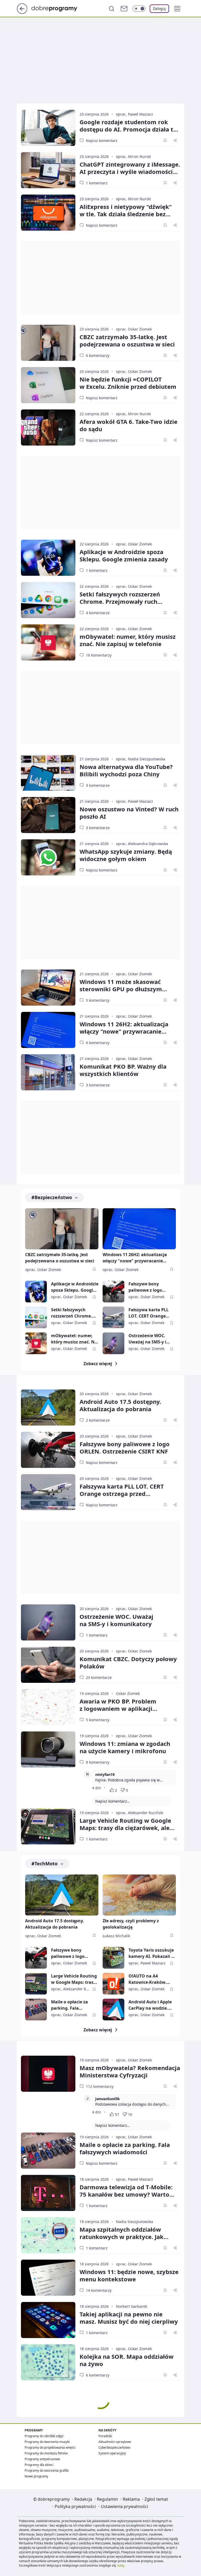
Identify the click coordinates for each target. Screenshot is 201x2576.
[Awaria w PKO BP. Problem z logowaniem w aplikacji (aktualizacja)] (48, 1707)
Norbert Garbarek (132, 2306)
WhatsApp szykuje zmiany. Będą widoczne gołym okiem (126, 855)
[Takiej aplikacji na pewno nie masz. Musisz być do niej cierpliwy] (48, 2320)
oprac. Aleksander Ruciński (140, 1813)
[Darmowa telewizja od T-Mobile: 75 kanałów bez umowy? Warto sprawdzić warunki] (48, 2193)
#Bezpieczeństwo (52, 1197)
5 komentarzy (98, 1000)
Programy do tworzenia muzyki (47, 2442)
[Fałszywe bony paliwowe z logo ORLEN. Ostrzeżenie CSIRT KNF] (113, 1292)
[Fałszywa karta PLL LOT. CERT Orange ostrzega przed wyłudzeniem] (113, 1317)
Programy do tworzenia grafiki (47, 2470)
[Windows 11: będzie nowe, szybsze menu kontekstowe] (48, 2278)
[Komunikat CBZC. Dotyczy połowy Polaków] (48, 1665)
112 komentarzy (100, 2086)
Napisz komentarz (102, 141)
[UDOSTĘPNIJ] (175, 140)
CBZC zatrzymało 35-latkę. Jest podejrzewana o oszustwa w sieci (60, 1258)
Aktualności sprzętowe (115, 2442)
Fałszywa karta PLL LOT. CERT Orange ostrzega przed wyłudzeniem (149, 1313)
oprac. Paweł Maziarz (135, 114)
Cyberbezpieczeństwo (114, 2447)
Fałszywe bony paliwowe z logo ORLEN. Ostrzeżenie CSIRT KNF (149, 1287)
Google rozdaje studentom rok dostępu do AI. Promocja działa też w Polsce (130, 129)
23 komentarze (99, 1677)
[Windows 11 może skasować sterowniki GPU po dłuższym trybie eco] (48, 988)
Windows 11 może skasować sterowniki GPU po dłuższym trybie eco (121, 989)
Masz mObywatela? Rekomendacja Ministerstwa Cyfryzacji (130, 2071)
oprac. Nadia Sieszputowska (141, 759)
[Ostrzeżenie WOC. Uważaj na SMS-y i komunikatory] (113, 1343)
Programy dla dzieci (39, 2465)
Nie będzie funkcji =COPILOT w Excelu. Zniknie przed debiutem (128, 383)
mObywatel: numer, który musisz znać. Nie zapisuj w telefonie (128, 640)
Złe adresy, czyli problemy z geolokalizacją (131, 1924)
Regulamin (107, 2499)
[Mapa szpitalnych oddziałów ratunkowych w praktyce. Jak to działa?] (48, 2235)
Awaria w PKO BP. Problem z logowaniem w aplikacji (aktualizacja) (118, 1708)
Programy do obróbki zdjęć (44, 2436)
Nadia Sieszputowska (135, 2222)
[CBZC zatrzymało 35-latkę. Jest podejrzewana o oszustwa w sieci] (48, 343)
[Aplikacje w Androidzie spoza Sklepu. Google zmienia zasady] (48, 558)
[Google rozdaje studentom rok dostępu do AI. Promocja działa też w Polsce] (48, 128)
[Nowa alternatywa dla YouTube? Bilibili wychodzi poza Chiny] (48, 773)
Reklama (131, 2499)
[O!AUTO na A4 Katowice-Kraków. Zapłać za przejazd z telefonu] (113, 1984)
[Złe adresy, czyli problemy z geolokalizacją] (139, 1895)
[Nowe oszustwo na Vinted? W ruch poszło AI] (48, 815)
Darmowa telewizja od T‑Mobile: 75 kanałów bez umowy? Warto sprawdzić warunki (126, 2194)
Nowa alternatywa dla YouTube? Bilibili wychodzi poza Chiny (126, 770)
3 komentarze (98, 785)
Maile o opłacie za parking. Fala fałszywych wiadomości (69, 2005)
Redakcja (83, 2499)
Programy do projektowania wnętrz (50, 2447)
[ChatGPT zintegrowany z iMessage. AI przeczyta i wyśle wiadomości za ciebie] (48, 170)
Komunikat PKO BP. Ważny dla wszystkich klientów (123, 1070)
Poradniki (105, 2436)
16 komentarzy (99, 655)
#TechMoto (44, 1863)
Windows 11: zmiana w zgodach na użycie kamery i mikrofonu (125, 1747)
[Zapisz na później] (165, 140)
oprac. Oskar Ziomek (134, 329)
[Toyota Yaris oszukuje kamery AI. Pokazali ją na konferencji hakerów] (113, 1958)
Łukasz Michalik (116, 1936)
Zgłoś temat (156, 2499)
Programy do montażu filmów (46, 2453)
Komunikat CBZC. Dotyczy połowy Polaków (128, 1662)
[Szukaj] (111, 9)
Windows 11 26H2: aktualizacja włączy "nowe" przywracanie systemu (124, 1031)
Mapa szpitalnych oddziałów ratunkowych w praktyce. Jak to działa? (122, 2237)
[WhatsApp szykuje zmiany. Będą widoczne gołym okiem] (48, 857)
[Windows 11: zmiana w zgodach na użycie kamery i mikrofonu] (48, 1749)
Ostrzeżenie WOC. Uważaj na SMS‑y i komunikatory (116, 1620)
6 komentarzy (98, 355)
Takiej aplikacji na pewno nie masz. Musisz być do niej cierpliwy (129, 2318)
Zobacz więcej (98, 1364)
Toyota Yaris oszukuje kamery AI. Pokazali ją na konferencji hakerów (152, 1953)
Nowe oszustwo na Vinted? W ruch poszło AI (129, 813)
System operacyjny (112, 2453)
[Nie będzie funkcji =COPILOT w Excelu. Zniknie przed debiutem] (48, 385)
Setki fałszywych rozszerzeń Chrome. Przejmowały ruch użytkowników (120, 601)
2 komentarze (98, 1420)
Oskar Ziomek (128, 1693)
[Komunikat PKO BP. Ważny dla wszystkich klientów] (48, 1072)
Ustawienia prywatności (124, 2506)
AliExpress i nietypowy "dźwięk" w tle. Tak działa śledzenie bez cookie (126, 214)
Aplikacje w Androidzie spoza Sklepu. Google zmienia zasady (124, 555)
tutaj (121, 2565)
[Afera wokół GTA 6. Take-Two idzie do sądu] (48, 428)
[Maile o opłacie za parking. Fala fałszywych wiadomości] (36, 2010)
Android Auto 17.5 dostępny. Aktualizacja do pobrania (120, 1405)
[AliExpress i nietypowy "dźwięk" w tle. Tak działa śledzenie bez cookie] (48, 213)
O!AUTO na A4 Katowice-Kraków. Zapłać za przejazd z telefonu (149, 1979)
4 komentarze (98, 613)
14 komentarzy (99, 2290)
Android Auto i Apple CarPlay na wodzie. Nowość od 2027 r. (150, 2005)
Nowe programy (36, 2476)
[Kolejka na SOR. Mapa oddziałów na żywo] (48, 2362)
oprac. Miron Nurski (133, 156)
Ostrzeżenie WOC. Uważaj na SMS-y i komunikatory (147, 1339)
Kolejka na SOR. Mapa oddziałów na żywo (127, 2360)
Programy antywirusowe (42, 2459)
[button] (177, 9)
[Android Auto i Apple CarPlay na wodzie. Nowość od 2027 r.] (113, 2010)
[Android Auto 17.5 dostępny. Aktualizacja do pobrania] (48, 1407)
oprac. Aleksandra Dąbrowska (142, 844)
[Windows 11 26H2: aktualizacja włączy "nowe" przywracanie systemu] (48, 1030)
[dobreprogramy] (58, 8)
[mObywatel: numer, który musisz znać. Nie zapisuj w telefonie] (48, 642)
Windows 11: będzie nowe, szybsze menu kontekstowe (129, 2275)
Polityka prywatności (75, 2506)
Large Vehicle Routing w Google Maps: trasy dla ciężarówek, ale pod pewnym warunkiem (125, 1828)
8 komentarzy (98, 1762)
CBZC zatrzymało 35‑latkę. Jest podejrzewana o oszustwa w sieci (127, 340)
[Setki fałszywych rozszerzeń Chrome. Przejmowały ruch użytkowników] (48, 600)
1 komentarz (97, 183)
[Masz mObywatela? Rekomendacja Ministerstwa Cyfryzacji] (48, 2074)
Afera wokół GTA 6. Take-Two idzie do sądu (129, 425)
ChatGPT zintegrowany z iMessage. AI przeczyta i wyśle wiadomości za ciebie (130, 172)
